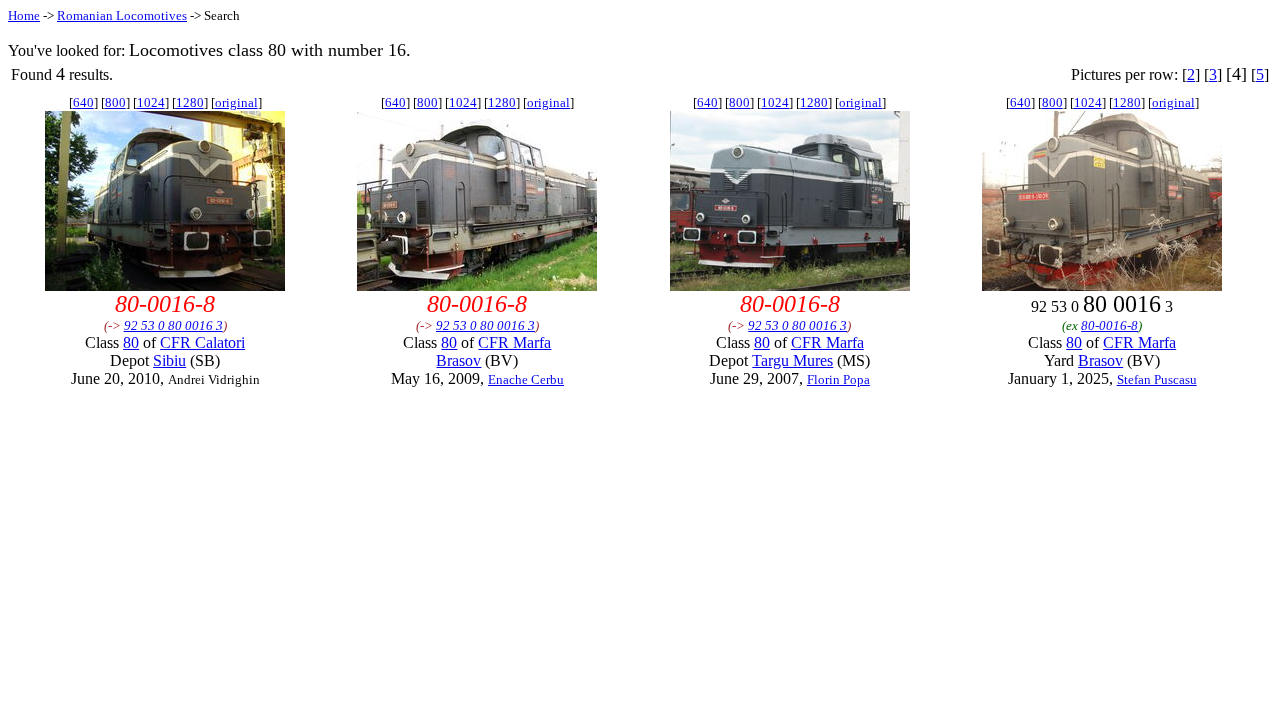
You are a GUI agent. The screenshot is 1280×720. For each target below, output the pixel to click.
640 (83, 102)
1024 (151, 102)
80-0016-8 (1109, 325)
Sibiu (169, 360)
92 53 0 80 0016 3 (173, 325)
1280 (190, 102)
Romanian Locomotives (122, 15)
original (236, 102)
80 (131, 342)
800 (115, 102)
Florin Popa (838, 379)
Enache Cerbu (526, 379)
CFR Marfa (514, 342)
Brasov (458, 360)
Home (24, 15)
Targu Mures (792, 360)
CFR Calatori (202, 342)
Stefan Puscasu (1157, 379)
